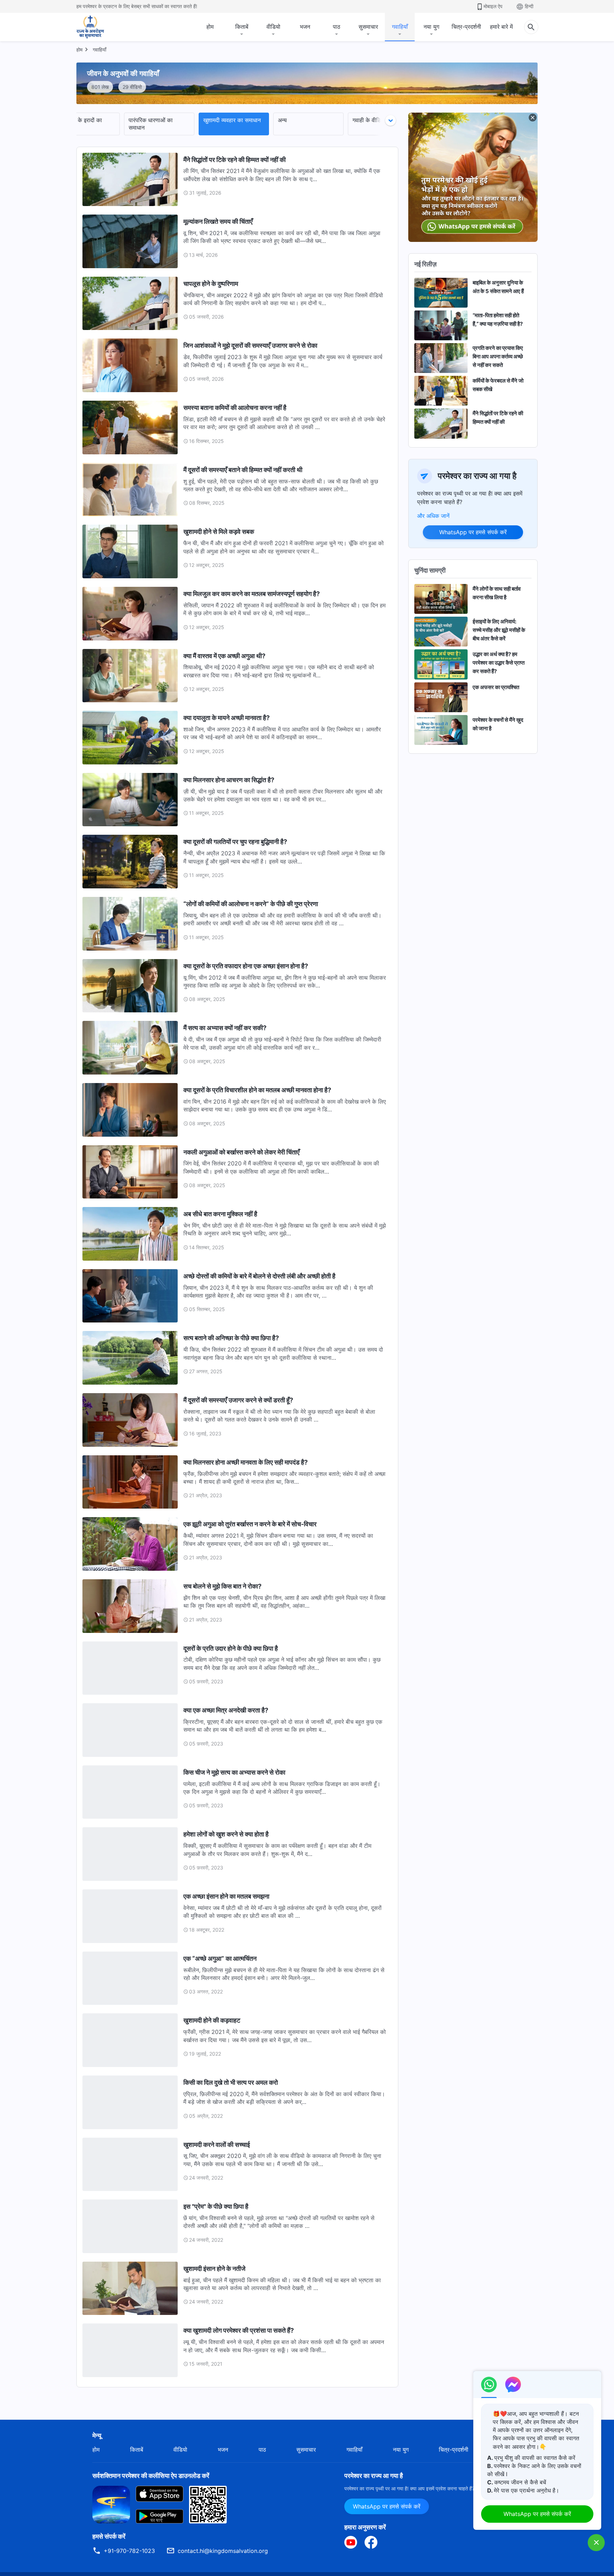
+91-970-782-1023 (129, 2551)
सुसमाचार (368, 27)
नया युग (431, 27)
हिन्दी (529, 6)
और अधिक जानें (433, 516)
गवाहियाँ (400, 27)
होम (210, 27)
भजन (305, 27)
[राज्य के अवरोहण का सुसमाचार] (97, 27)
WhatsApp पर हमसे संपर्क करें (473, 532)
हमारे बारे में (501, 27)
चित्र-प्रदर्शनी (466, 27)
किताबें (242, 27)
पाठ (337, 27)
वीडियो (273, 27)
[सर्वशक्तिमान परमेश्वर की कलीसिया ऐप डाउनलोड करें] (111, 2504)
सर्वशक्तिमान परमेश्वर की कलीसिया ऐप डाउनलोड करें (151, 2476)
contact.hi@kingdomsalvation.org (223, 2551)
